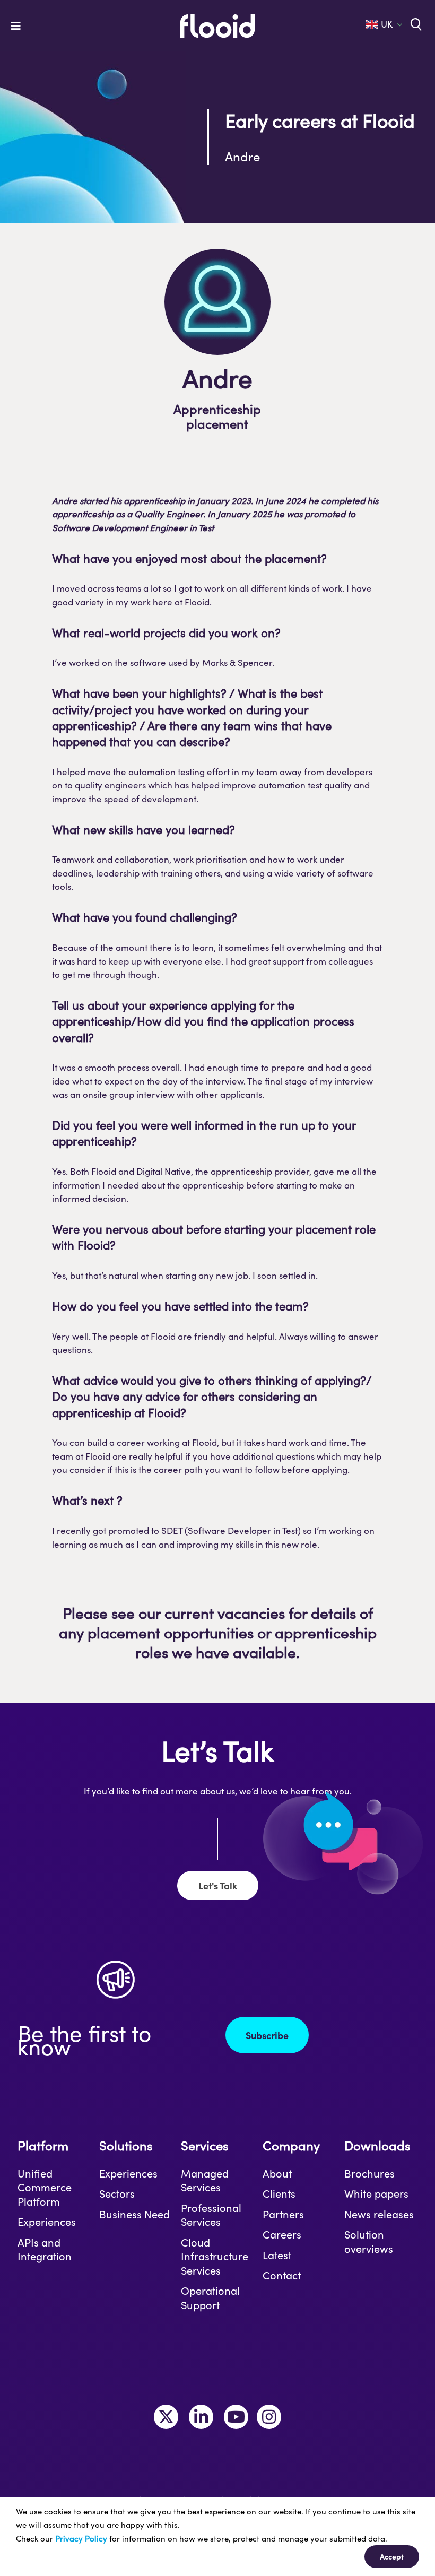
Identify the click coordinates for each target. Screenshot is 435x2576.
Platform (43, 2145)
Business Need (134, 2214)
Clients (279, 2193)
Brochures (369, 2173)
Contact (282, 2275)
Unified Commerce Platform (45, 2187)
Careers (282, 2234)
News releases (379, 2214)
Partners (283, 2214)
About (277, 2173)
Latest (277, 2255)
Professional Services (211, 2215)
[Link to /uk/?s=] (415, 23)
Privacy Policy (81, 2538)
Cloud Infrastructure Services (215, 2256)
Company (291, 2145)
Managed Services (205, 2180)
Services (205, 2145)
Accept (392, 2556)
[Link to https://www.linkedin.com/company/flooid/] (201, 2417)
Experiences (47, 2222)
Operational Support (210, 2298)
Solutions (126, 2145)
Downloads (377, 2145)
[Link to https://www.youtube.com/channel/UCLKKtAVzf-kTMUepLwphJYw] (236, 2417)
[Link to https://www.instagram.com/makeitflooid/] (269, 2417)
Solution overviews (369, 2241)
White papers (376, 2193)
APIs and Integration (45, 2249)
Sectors (117, 2193)
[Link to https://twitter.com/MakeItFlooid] (166, 2417)
